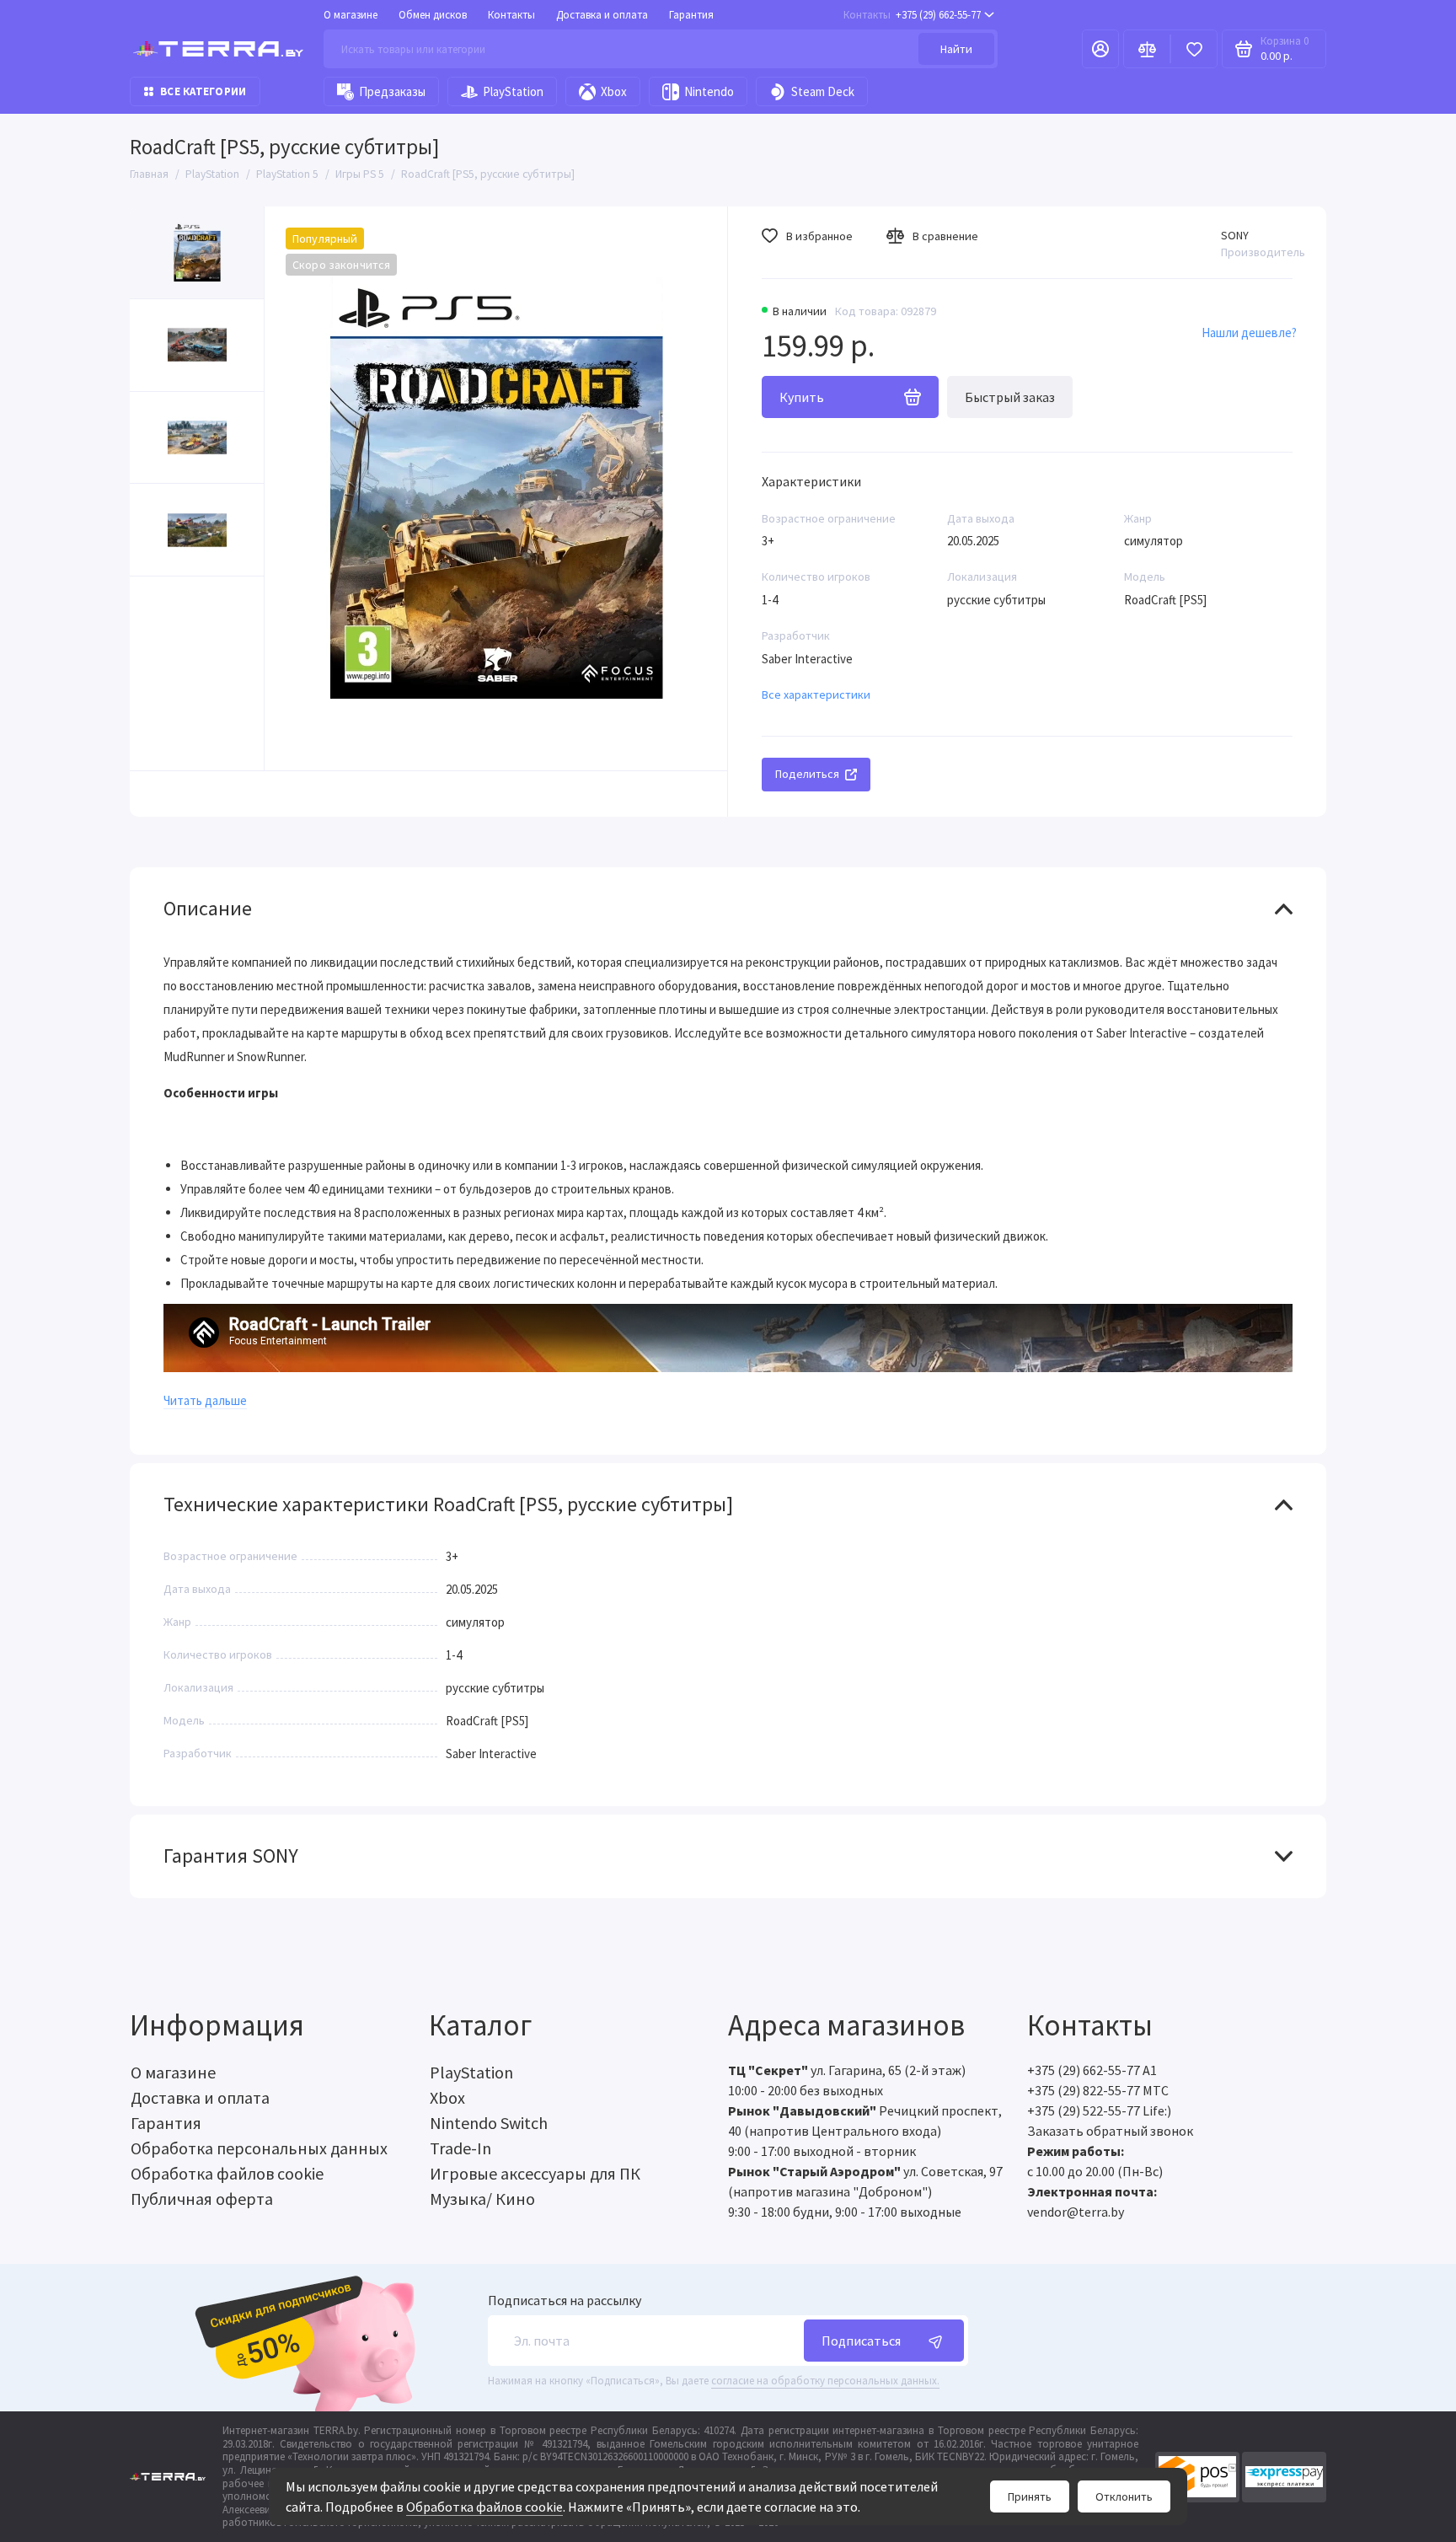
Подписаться (861, 2341)
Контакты (511, 15)
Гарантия (691, 15)
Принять (1030, 2496)
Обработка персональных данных (259, 2148)
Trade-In (460, 2148)
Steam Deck (823, 91)
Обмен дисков (433, 15)
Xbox (614, 91)
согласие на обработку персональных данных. (825, 2381)
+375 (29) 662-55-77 (912, 15)
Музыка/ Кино (482, 2199)
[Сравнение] (1147, 49)
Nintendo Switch (489, 2123)
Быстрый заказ (1010, 397)
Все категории (203, 91)
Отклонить (1124, 2496)
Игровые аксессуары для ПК (535, 2173)
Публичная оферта (202, 2199)
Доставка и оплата (602, 15)
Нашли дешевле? (1249, 332)
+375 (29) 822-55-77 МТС (1098, 2090)
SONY (1235, 235)
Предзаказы (392, 91)
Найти (956, 49)
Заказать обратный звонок (1110, 2131)
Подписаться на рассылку (565, 2300)
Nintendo (709, 91)
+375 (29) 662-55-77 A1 (1092, 2070)
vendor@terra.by (1076, 2212)
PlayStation (513, 91)
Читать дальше (205, 1400)
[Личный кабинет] (1100, 49)
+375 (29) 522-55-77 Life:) (1099, 2110)
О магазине (351, 15)
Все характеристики (816, 694)
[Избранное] (1194, 49)
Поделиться (807, 774)
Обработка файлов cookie (484, 2507)
